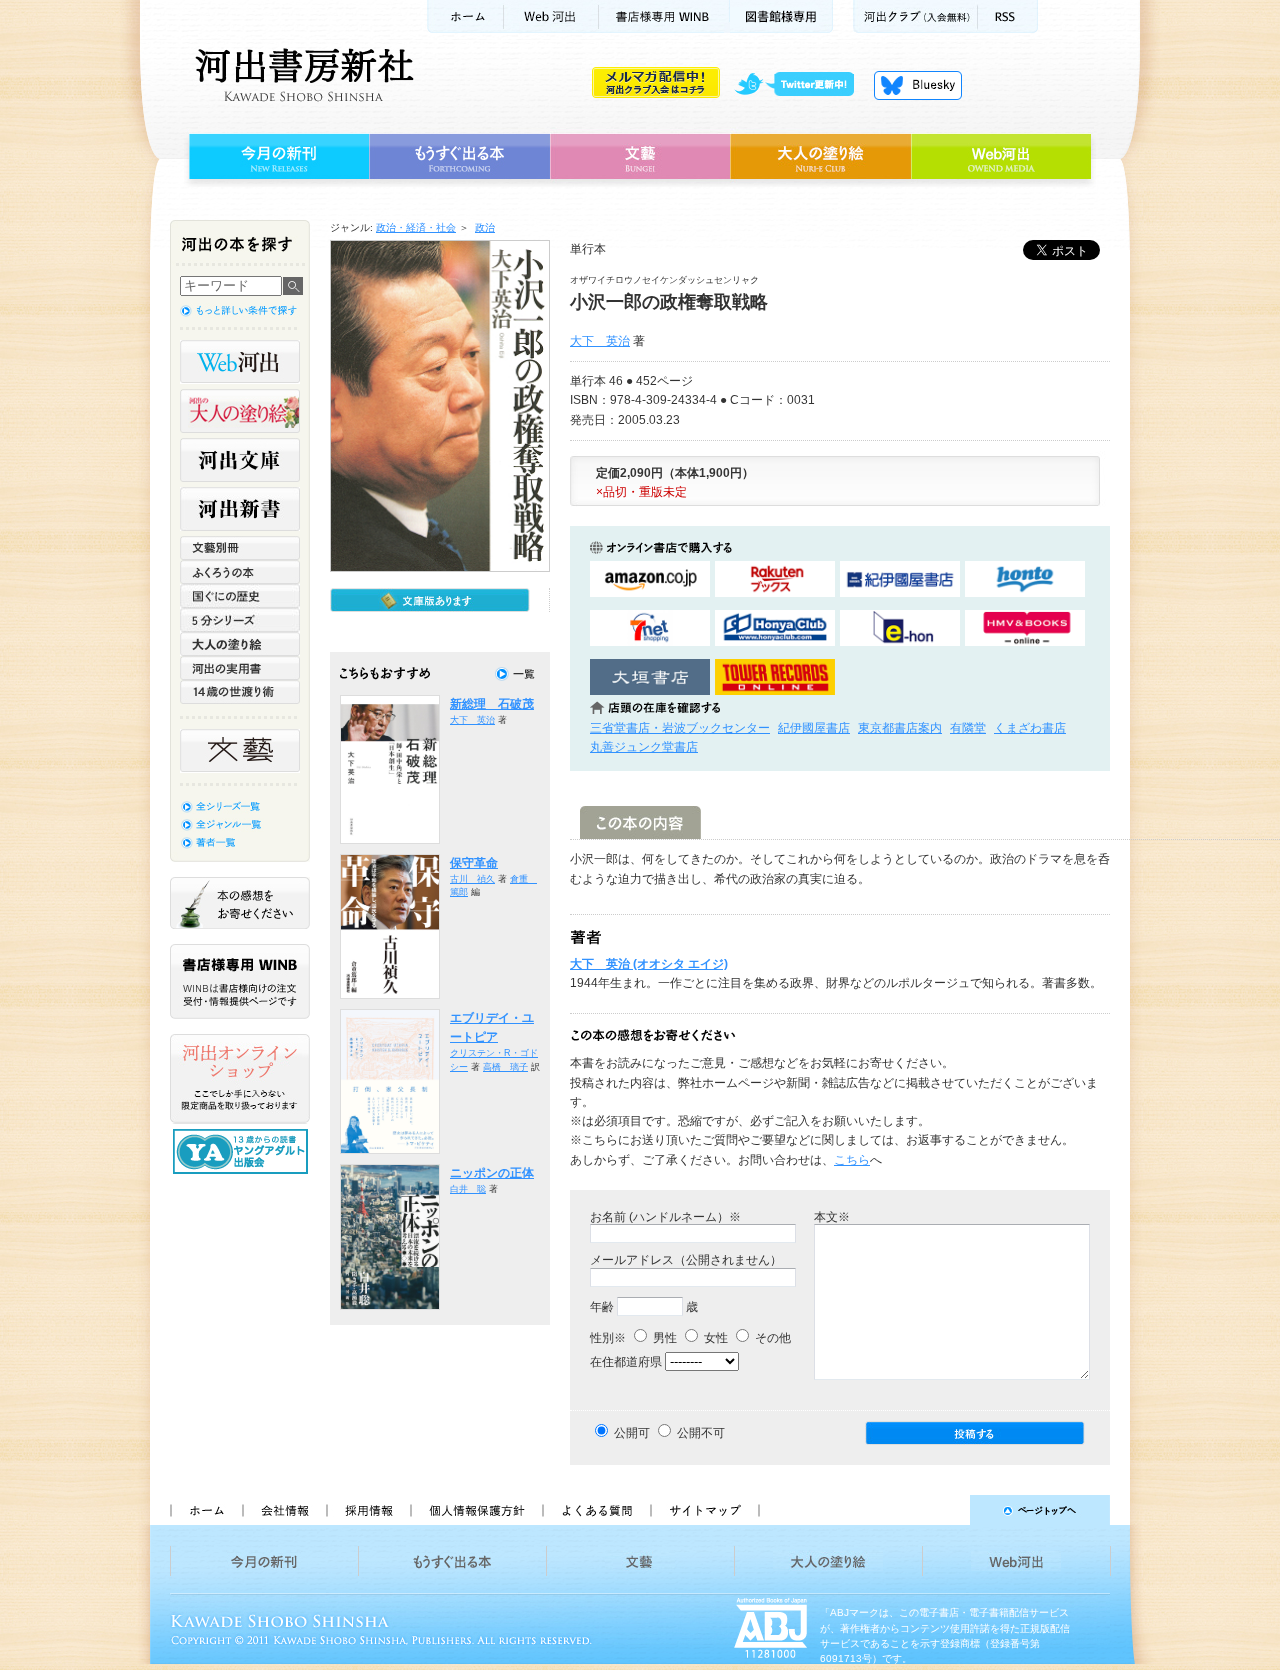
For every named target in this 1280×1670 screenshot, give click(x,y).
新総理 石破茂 (492, 704)
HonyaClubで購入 (775, 628)
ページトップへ (943, 1510)
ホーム (465, 16)
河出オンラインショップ (240, 1079)
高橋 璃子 (505, 1067)
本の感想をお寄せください (240, 903)
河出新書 (240, 509)
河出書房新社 (301, 75)
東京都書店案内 (900, 728)
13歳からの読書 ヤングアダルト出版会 (243, 1151)
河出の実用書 (240, 668)
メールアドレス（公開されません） (686, 1260)
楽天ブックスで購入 (775, 579)
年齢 (602, 1307)
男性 (663, 1338)
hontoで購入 (1025, 579)
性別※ (608, 1338)
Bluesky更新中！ (918, 85)
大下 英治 (600, 341)
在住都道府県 (626, 1362)
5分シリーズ (240, 620)
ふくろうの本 (240, 572)
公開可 (632, 1433)
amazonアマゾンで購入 (650, 579)
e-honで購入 (900, 628)
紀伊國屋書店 (814, 728)
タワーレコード (775, 677)
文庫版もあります (430, 600)
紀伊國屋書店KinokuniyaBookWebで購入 (900, 579)
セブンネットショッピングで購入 (650, 628)
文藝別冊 (240, 548)
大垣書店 (650, 677)
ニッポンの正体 (492, 1173)
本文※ (832, 1217)
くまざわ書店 (1030, 728)
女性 (714, 1338)
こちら (852, 1160)
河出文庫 (240, 460)
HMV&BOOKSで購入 (1025, 628)
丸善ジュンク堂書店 (644, 747)
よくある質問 (596, 1510)
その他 (771, 1338)
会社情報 (284, 1510)
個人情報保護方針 (476, 1510)
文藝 (640, 157)
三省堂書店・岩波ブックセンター (680, 728)
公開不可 (701, 1433)
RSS (1008, 16)
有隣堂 (968, 728)
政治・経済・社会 (416, 227)
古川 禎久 (472, 879)
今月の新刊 (276, 157)
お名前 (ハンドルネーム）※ (665, 1217)
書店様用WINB (664, 16)
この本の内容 (640, 822)
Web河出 (551, 16)
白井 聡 (468, 1189)
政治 (485, 227)
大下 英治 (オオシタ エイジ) (649, 964)
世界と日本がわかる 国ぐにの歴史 (240, 596)
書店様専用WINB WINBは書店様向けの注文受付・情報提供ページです (240, 981)
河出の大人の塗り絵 (240, 411)
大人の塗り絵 (820, 157)
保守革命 (474, 863)
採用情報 (368, 1510)
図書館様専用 (781, 16)
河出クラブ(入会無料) (915, 16)
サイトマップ (705, 1510)
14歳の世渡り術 (240, 692)
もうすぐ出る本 (459, 157)
